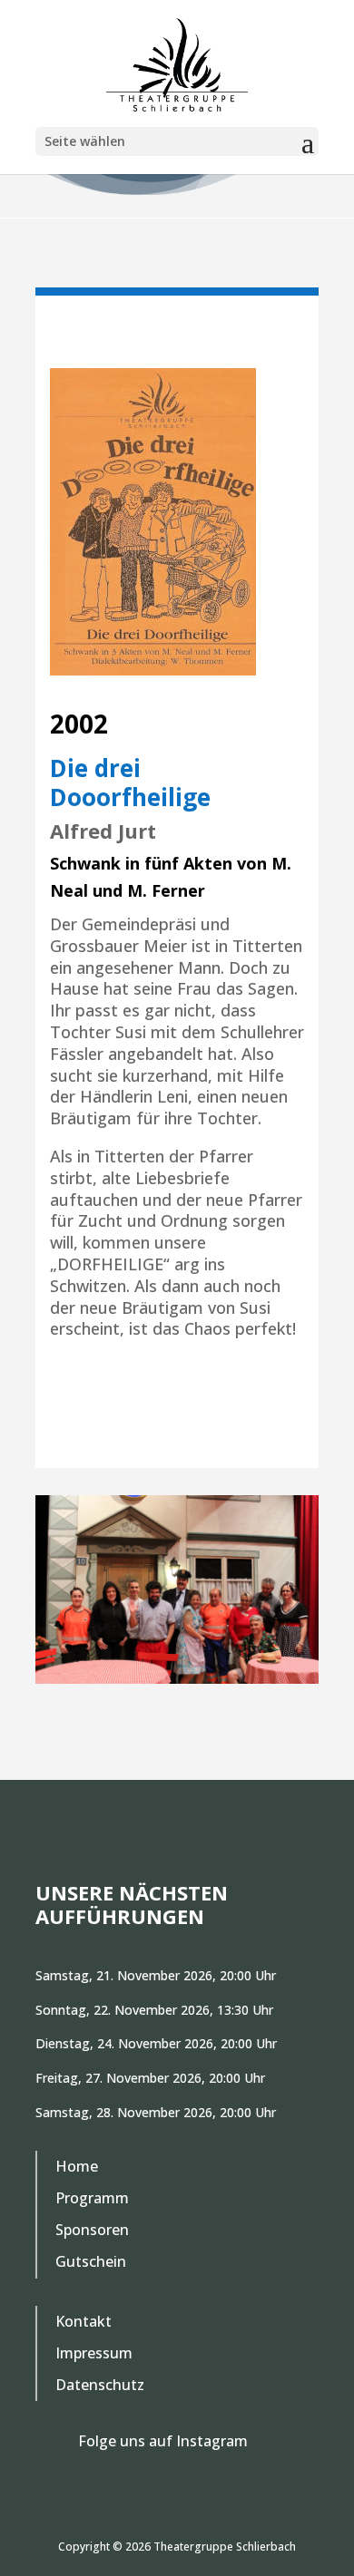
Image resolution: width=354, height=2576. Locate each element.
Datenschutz (100, 2386)
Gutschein (91, 2262)
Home (77, 2167)
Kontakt (84, 2322)
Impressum (94, 2354)
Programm (92, 2199)
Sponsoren (92, 2231)
